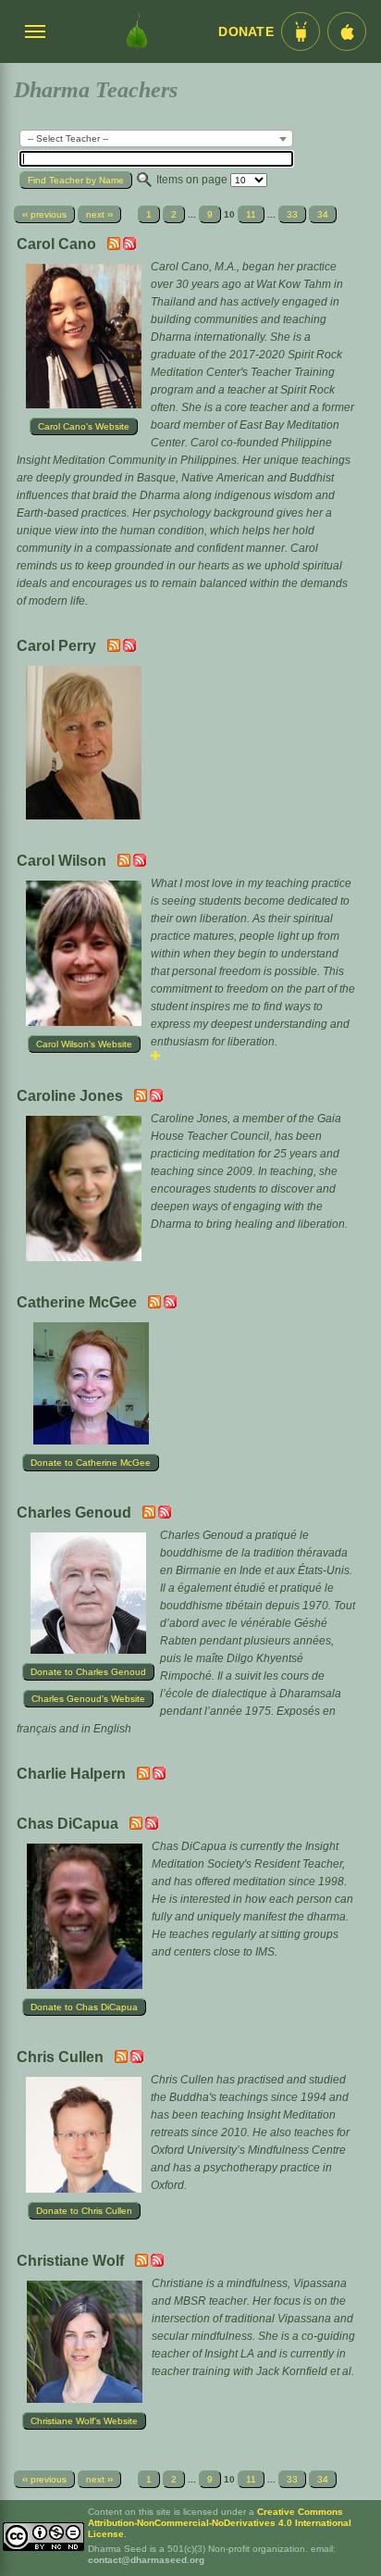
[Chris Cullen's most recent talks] (123, 2059)
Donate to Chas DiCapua (84, 2007)
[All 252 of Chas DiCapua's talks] (152, 1826)
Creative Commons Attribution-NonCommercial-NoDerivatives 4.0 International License (220, 2523)
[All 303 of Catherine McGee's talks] (170, 1305)
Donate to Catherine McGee (91, 1463)
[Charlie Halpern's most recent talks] (145, 1776)
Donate (246, 32)
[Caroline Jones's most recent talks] (142, 1098)
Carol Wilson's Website (84, 1044)
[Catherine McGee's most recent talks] (156, 1305)
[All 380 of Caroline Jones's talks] (156, 1098)
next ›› (99, 214)
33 (292, 214)
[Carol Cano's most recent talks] (115, 246)
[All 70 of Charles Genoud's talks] (165, 1515)
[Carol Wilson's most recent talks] (125, 863)
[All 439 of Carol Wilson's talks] (140, 863)
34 (323, 214)
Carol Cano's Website (84, 426)
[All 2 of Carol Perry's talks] (129, 648)
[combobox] (156, 138)
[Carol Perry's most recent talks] (115, 648)
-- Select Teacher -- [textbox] (68, 138)
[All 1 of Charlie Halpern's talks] (159, 1776)
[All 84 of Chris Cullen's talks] (137, 2059)
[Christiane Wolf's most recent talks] (143, 2263)
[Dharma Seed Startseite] (137, 31)
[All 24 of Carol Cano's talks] (129, 246)
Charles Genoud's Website (88, 1699)
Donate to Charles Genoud (88, 1672)
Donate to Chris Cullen (84, 2211)
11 (251, 214)
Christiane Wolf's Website (84, 2421)
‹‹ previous (44, 214)
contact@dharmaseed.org (146, 2560)
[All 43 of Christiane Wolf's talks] (157, 2263)
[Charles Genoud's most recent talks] (150, 1515)
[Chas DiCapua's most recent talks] (137, 1826)
